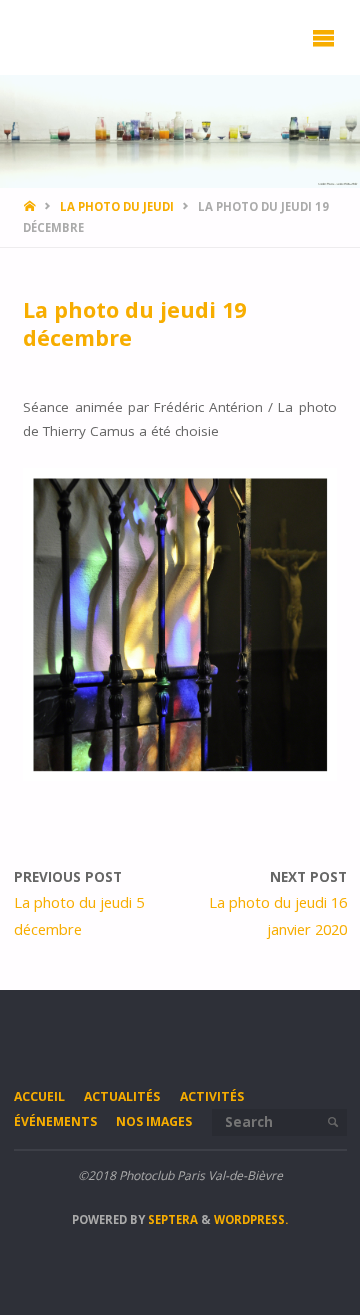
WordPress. (251, 1219)
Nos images (154, 1121)
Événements (55, 1121)
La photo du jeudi (117, 206)
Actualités (122, 1096)
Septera (171, 1219)
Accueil (39, 1096)
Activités (212, 1096)
